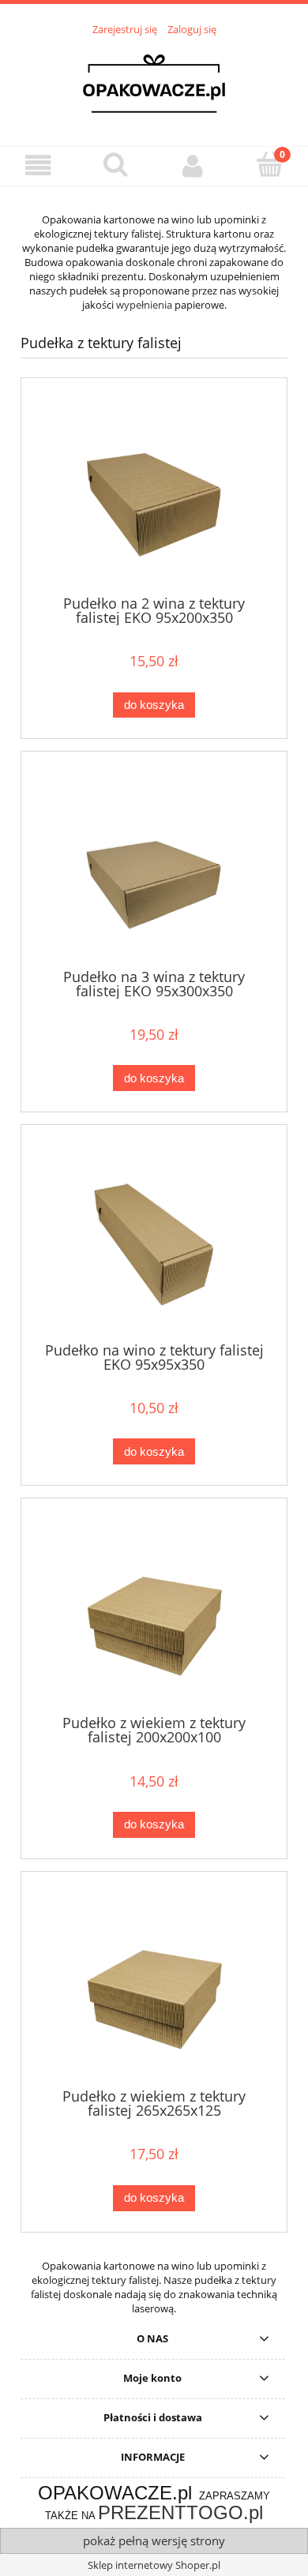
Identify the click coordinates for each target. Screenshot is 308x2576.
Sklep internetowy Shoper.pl (154, 2565)
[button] (39, 165)
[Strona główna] (154, 82)
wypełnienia (144, 305)
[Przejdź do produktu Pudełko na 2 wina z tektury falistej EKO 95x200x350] (154, 492)
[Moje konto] (193, 165)
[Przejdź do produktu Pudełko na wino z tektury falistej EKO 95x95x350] (154, 1239)
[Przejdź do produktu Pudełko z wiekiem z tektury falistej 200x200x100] (154, 1612)
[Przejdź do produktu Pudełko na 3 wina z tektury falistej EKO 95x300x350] (154, 866)
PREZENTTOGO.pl (180, 2512)
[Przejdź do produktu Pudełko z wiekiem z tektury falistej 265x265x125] (154, 1986)
